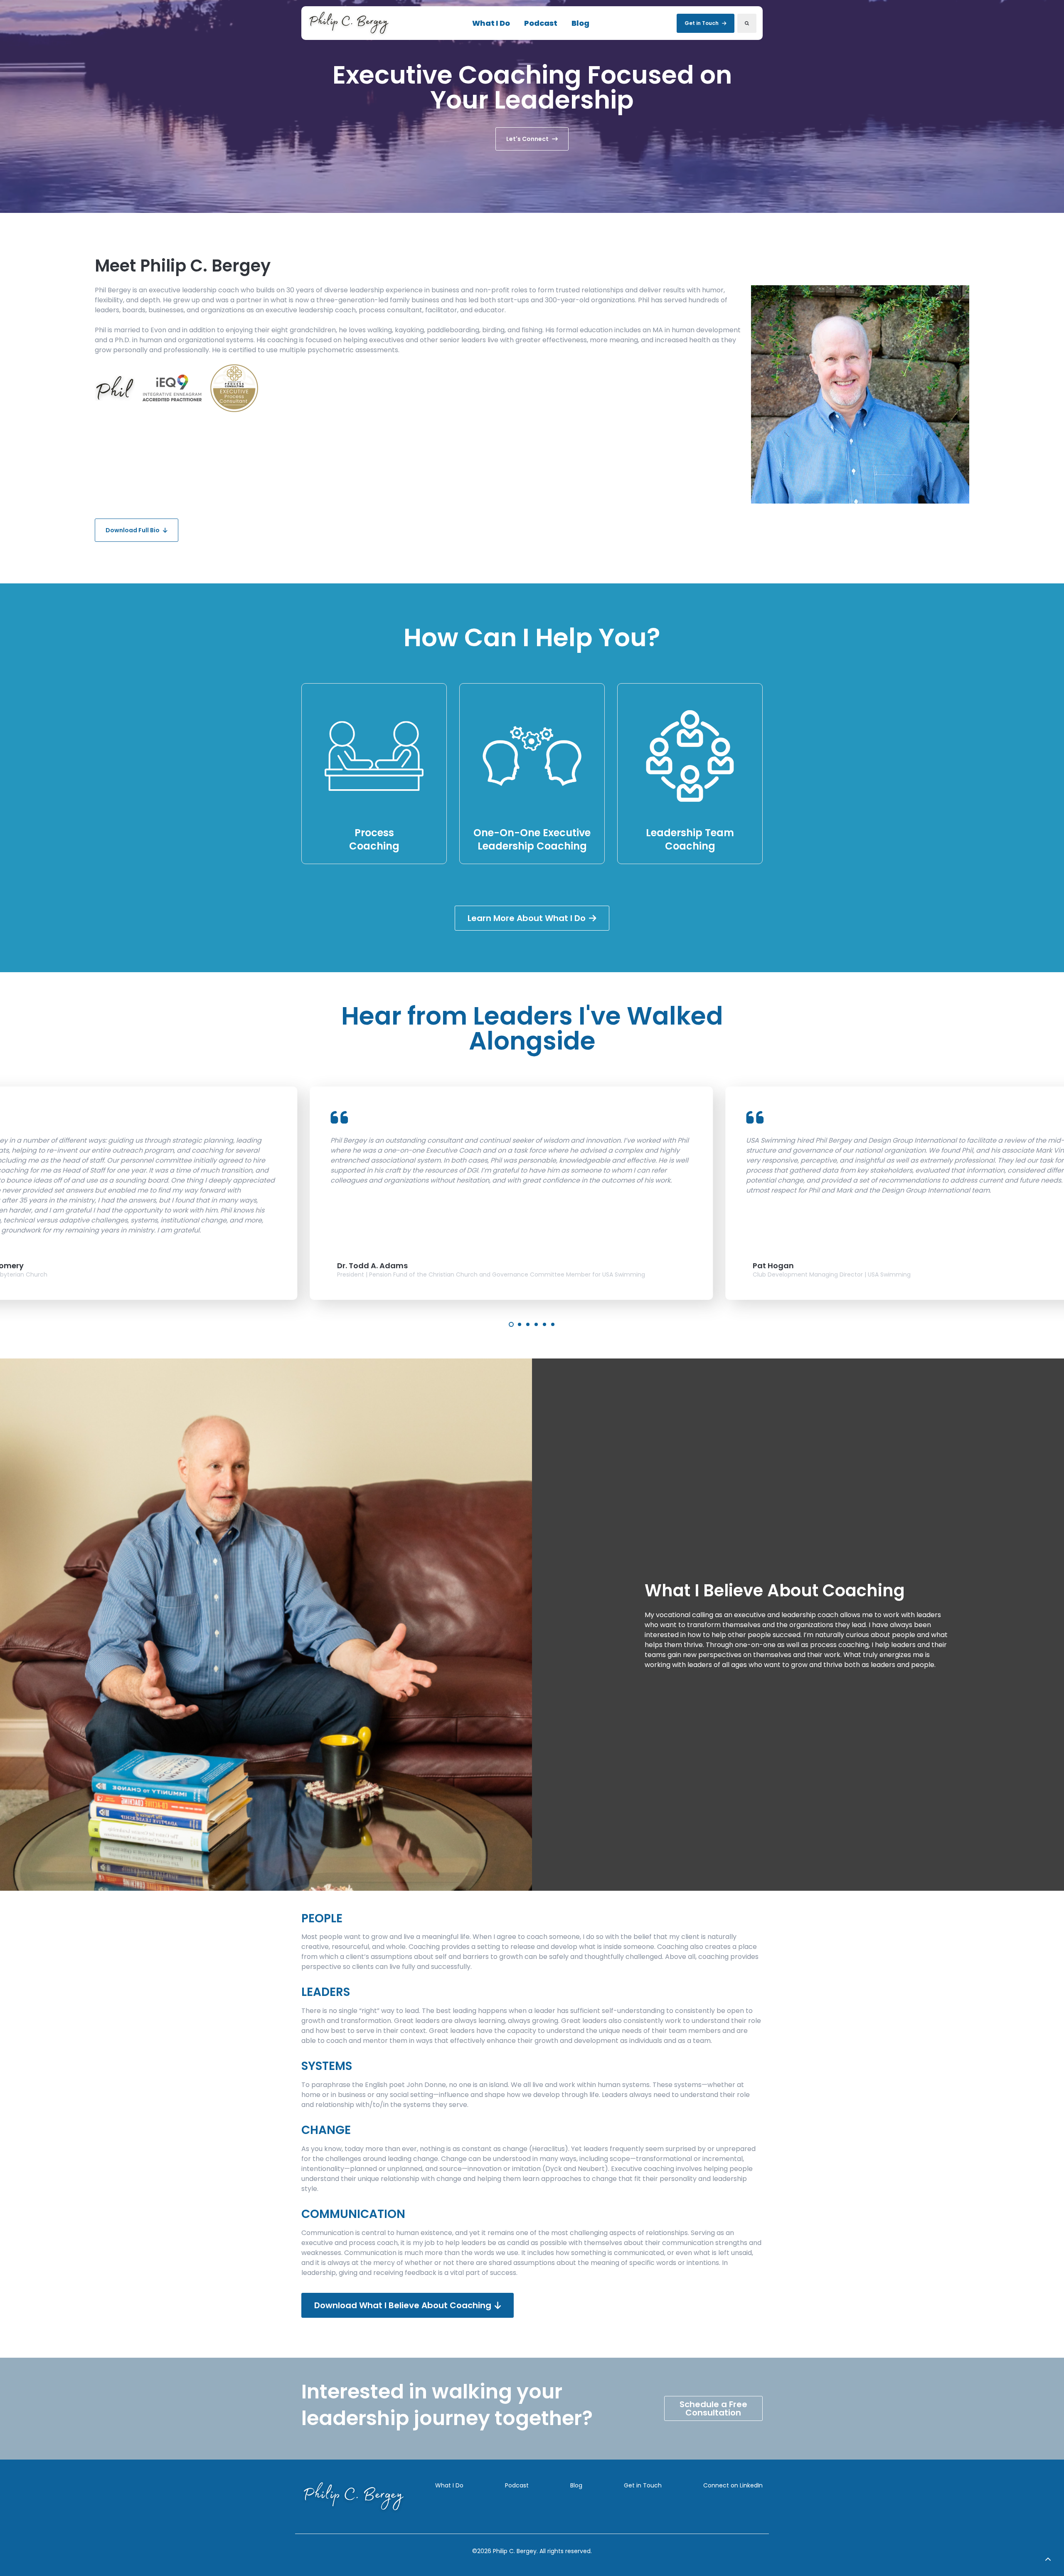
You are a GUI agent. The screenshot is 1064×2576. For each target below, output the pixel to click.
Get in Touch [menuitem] (643, 2485)
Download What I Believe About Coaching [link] (403, 2305)
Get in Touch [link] (702, 23)
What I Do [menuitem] (449, 2485)
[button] (1048, 2560)
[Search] (747, 23)
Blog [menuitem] (576, 2485)
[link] (349, 23)
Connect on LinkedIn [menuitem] (733, 2485)
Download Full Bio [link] (133, 530)
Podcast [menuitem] (517, 2485)
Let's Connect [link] (527, 139)
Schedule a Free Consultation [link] (713, 2408)
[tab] (511, 1324)
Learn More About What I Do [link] (527, 918)
